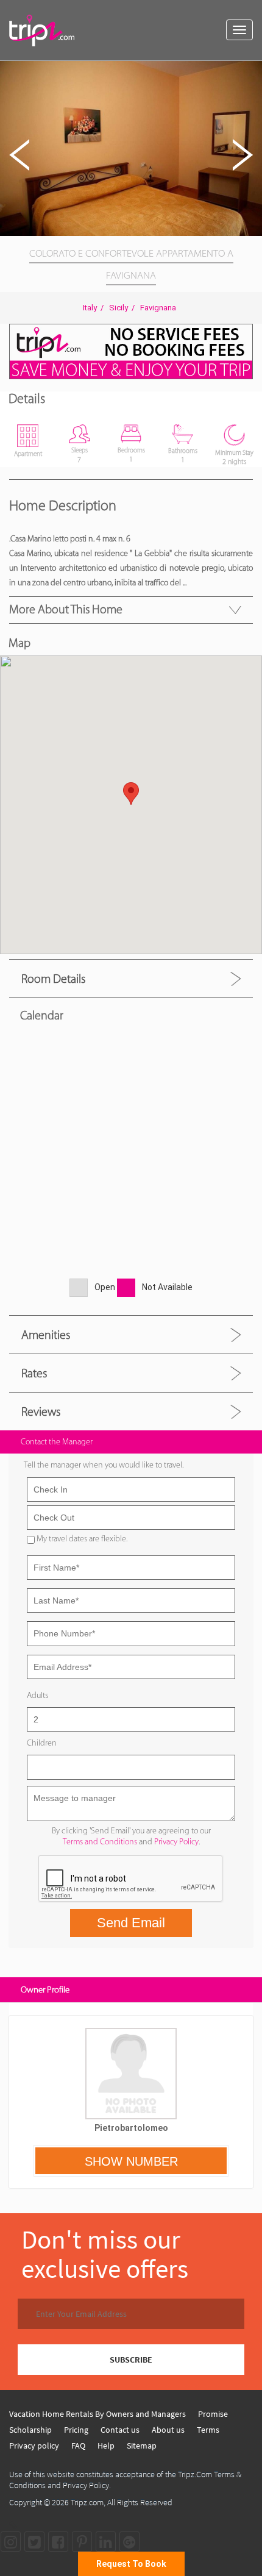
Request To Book (131, 2564)
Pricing (76, 2430)
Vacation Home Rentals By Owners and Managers (97, 2414)
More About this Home (66, 609)
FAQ (78, 2446)
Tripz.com (87, 2502)
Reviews (41, 1411)
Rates (34, 1373)
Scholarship (30, 2430)
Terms (208, 2430)
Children (42, 1743)
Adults (37, 1695)
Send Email (131, 1923)
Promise (213, 2414)
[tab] (131, 978)
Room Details (53, 979)
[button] (251, 72)
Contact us (120, 2430)
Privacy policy (34, 2446)
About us (168, 2430)
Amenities (46, 1335)
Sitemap (142, 2446)
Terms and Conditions (100, 1842)
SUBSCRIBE (131, 2360)
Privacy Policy (176, 1842)
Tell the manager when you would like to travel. (104, 1465)
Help (106, 2446)
